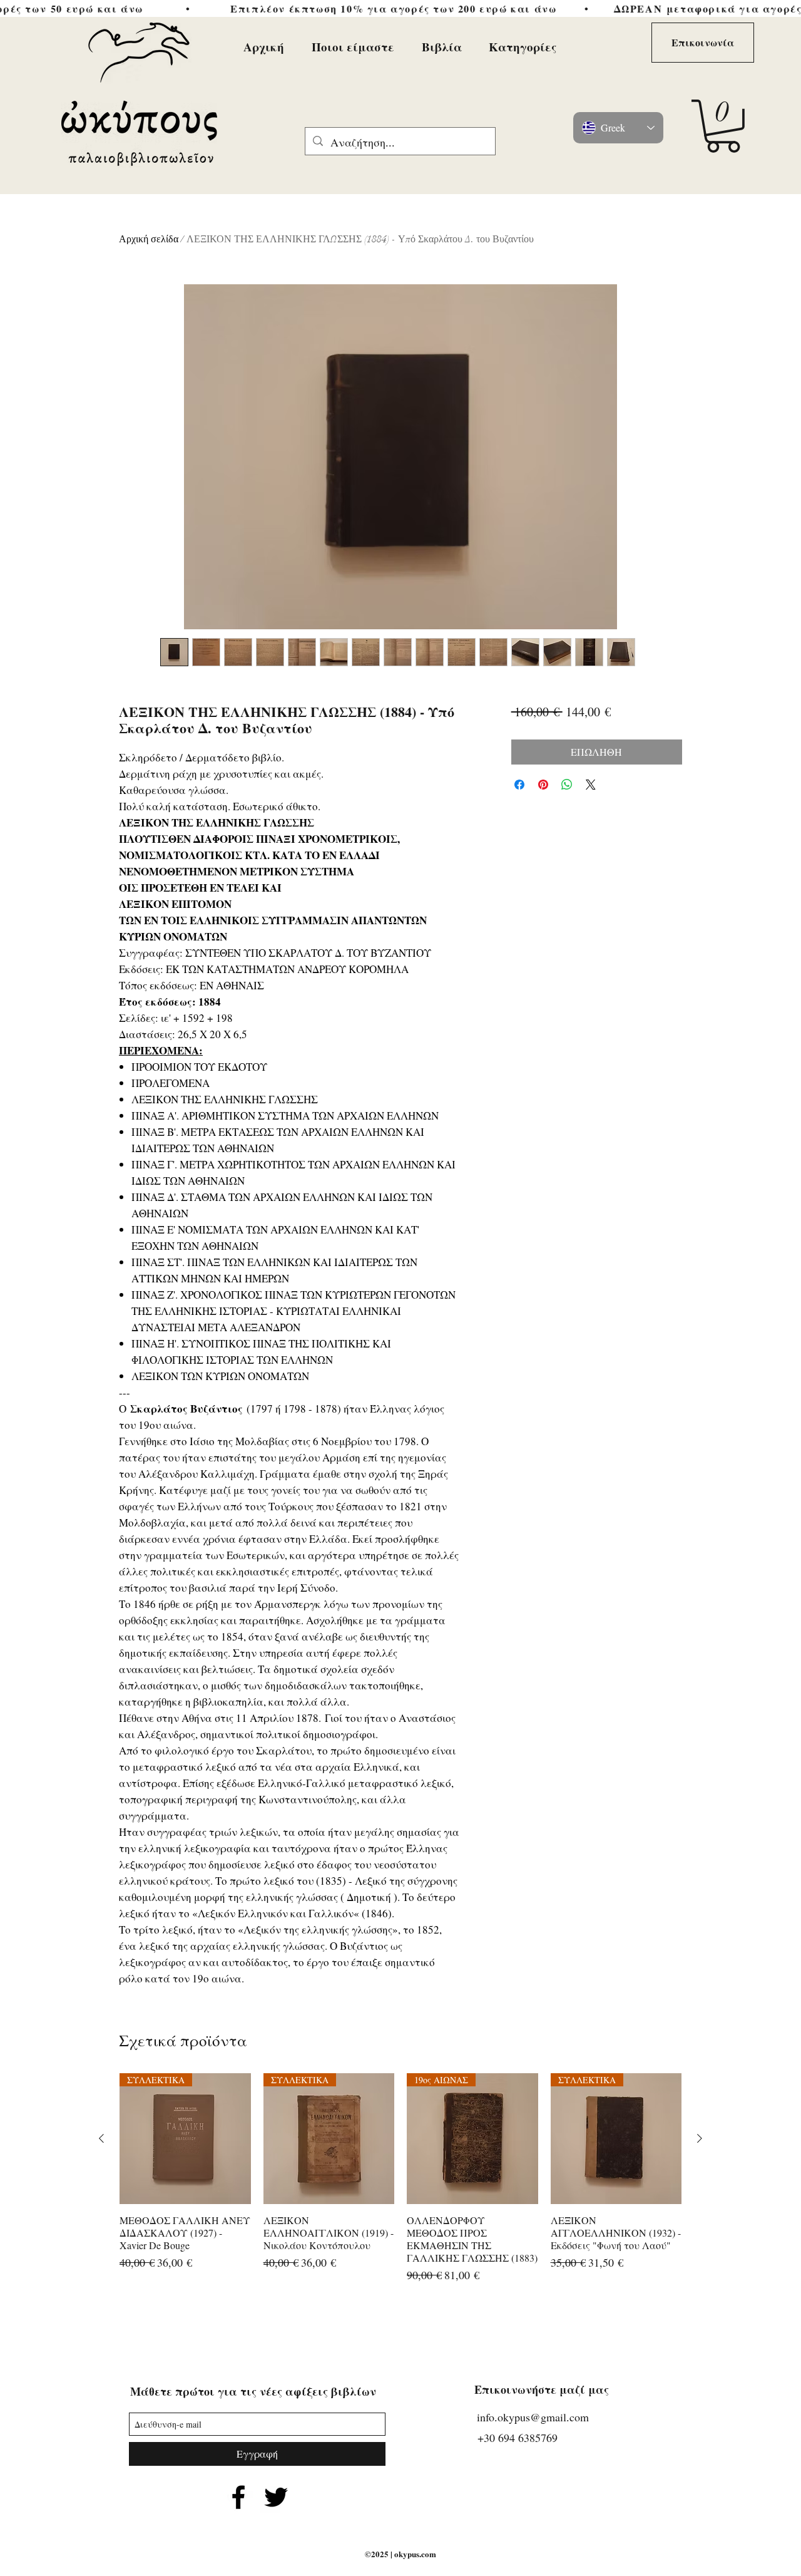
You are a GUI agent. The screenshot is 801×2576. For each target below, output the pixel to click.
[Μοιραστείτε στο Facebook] (519, 785)
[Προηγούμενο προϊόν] (101, 2138)
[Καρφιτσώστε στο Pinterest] (543, 785)
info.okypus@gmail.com (533, 2417)
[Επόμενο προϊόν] (700, 2138)
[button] (723, 126)
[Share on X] (591, 785)
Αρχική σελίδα (149, 239)
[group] (400, 2185)
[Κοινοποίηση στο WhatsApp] (567, 785)
